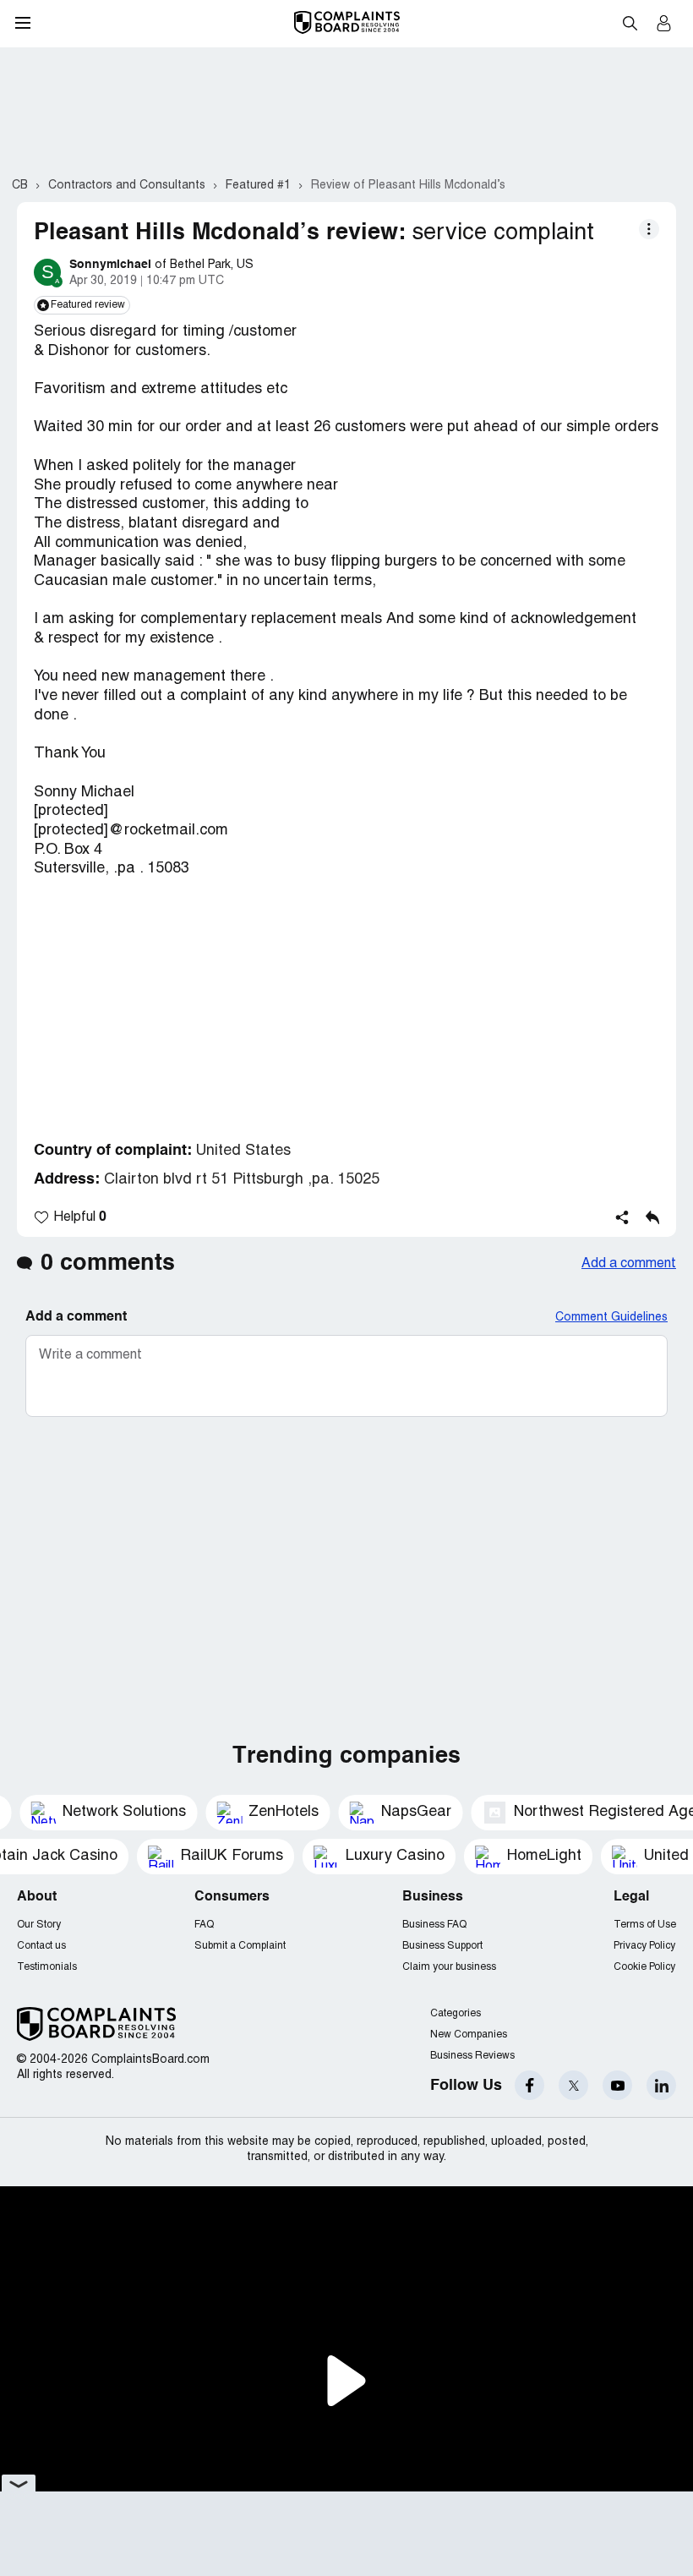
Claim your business (449, 1967)
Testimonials (47, 1967)
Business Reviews (472, 2056)
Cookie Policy (644, 1967)
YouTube (617, 2085)
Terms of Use (645, 1925)
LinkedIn (661, 2085)
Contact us (41, 1946)
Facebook (529, 2085)
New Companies (469, 2035)
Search (630, 23)
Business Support (442, 1946)
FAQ (204, 1925)
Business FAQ (434, 1925)
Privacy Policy (644, 1946)
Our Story (39, 1925)
